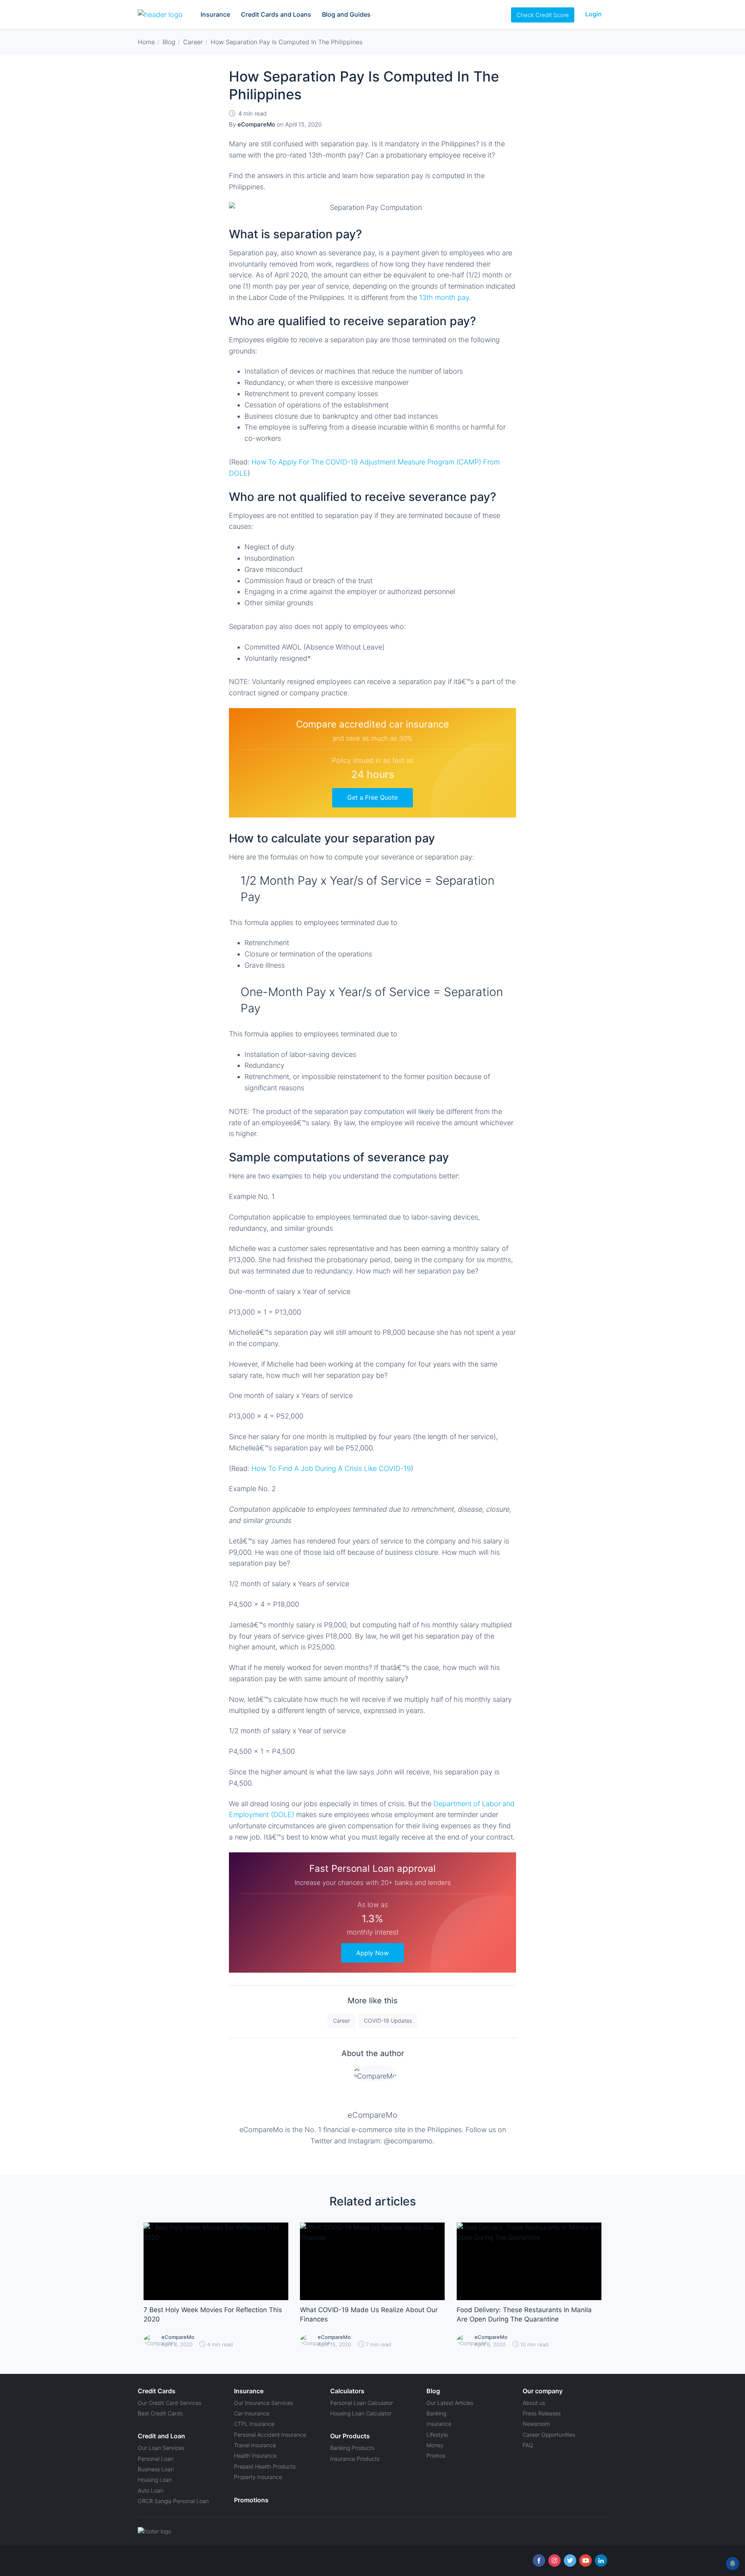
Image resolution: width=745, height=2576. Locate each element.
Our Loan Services (161, 2448)
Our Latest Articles (450, 2403)
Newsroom (536, 2424)
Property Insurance (258, 2477)
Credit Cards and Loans (276, 14)
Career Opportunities (549, 2435)
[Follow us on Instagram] (554, 2560)
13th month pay (444, 297)
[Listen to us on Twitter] (570, 2560)
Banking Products (352, 2448)
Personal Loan (156, 2459)
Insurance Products (355, 2459)
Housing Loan (155, 2480)
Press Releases (542, 2413)
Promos (436, 2456)
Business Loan (156, 2469)
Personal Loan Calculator (362, 2403)
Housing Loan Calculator (361, 2413)
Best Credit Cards (160, 2413)
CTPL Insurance (254, 2424)
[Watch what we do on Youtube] (586, 2560)
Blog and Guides (346, 14)
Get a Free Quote (372, 797)
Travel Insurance (255, 2445)
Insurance (215, 14)
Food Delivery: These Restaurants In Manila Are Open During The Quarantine (524, 2314)
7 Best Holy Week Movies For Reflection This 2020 (213, 2314)
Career (341, 2021)
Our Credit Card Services (170, 2403)
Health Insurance (255, 2456)
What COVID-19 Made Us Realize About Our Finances (369, 2314)
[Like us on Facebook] (539, 2560)
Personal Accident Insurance (270, 2435)
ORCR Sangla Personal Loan (173, 2501)
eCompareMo (372, 2115)
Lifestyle (437, 2435)
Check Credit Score (543, 15)
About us (534, 2403)
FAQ (528, 2445)
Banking (436, 2413)
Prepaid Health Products (265, 2466)
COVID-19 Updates (388, 2021)
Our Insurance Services (263, 2403)
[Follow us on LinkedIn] (601, 2560)
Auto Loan (151, 2490)
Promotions (251, 2500)
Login (593, 14)
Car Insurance (252, 2413)
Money (435, 2445)
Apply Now (372, 1953)
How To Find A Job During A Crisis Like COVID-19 (331, 1468)
